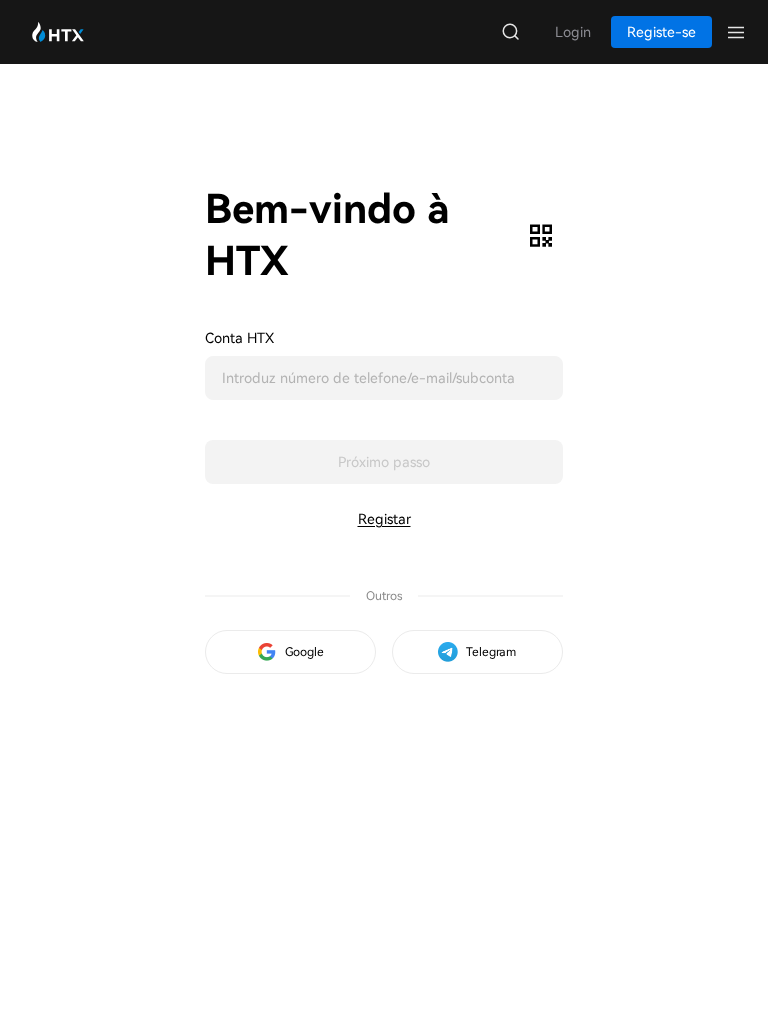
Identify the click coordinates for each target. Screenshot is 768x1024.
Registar (384, 519)
